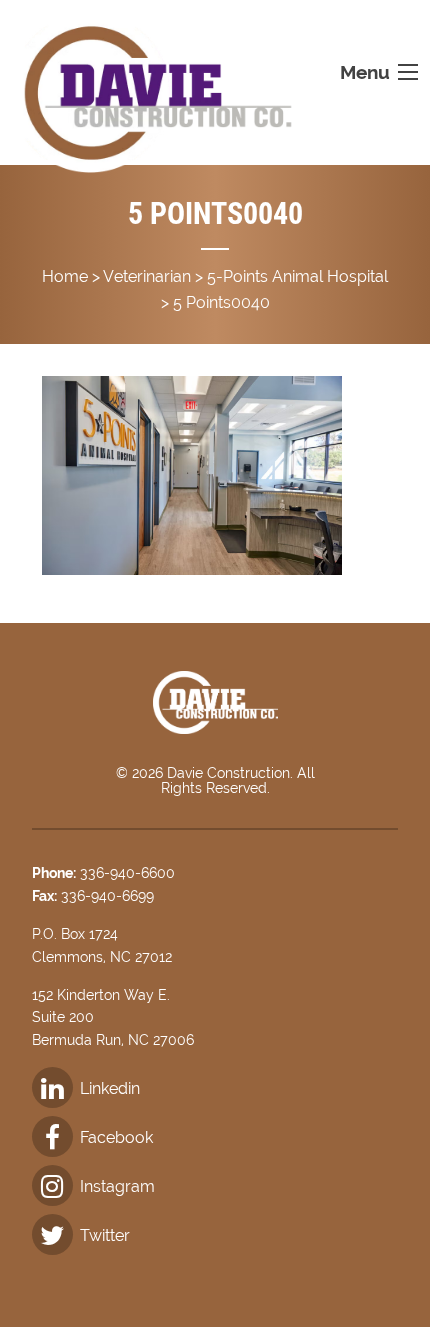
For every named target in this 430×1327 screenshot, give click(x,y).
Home (65, 276)
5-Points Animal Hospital (297, 276)
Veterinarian (147, 276)
